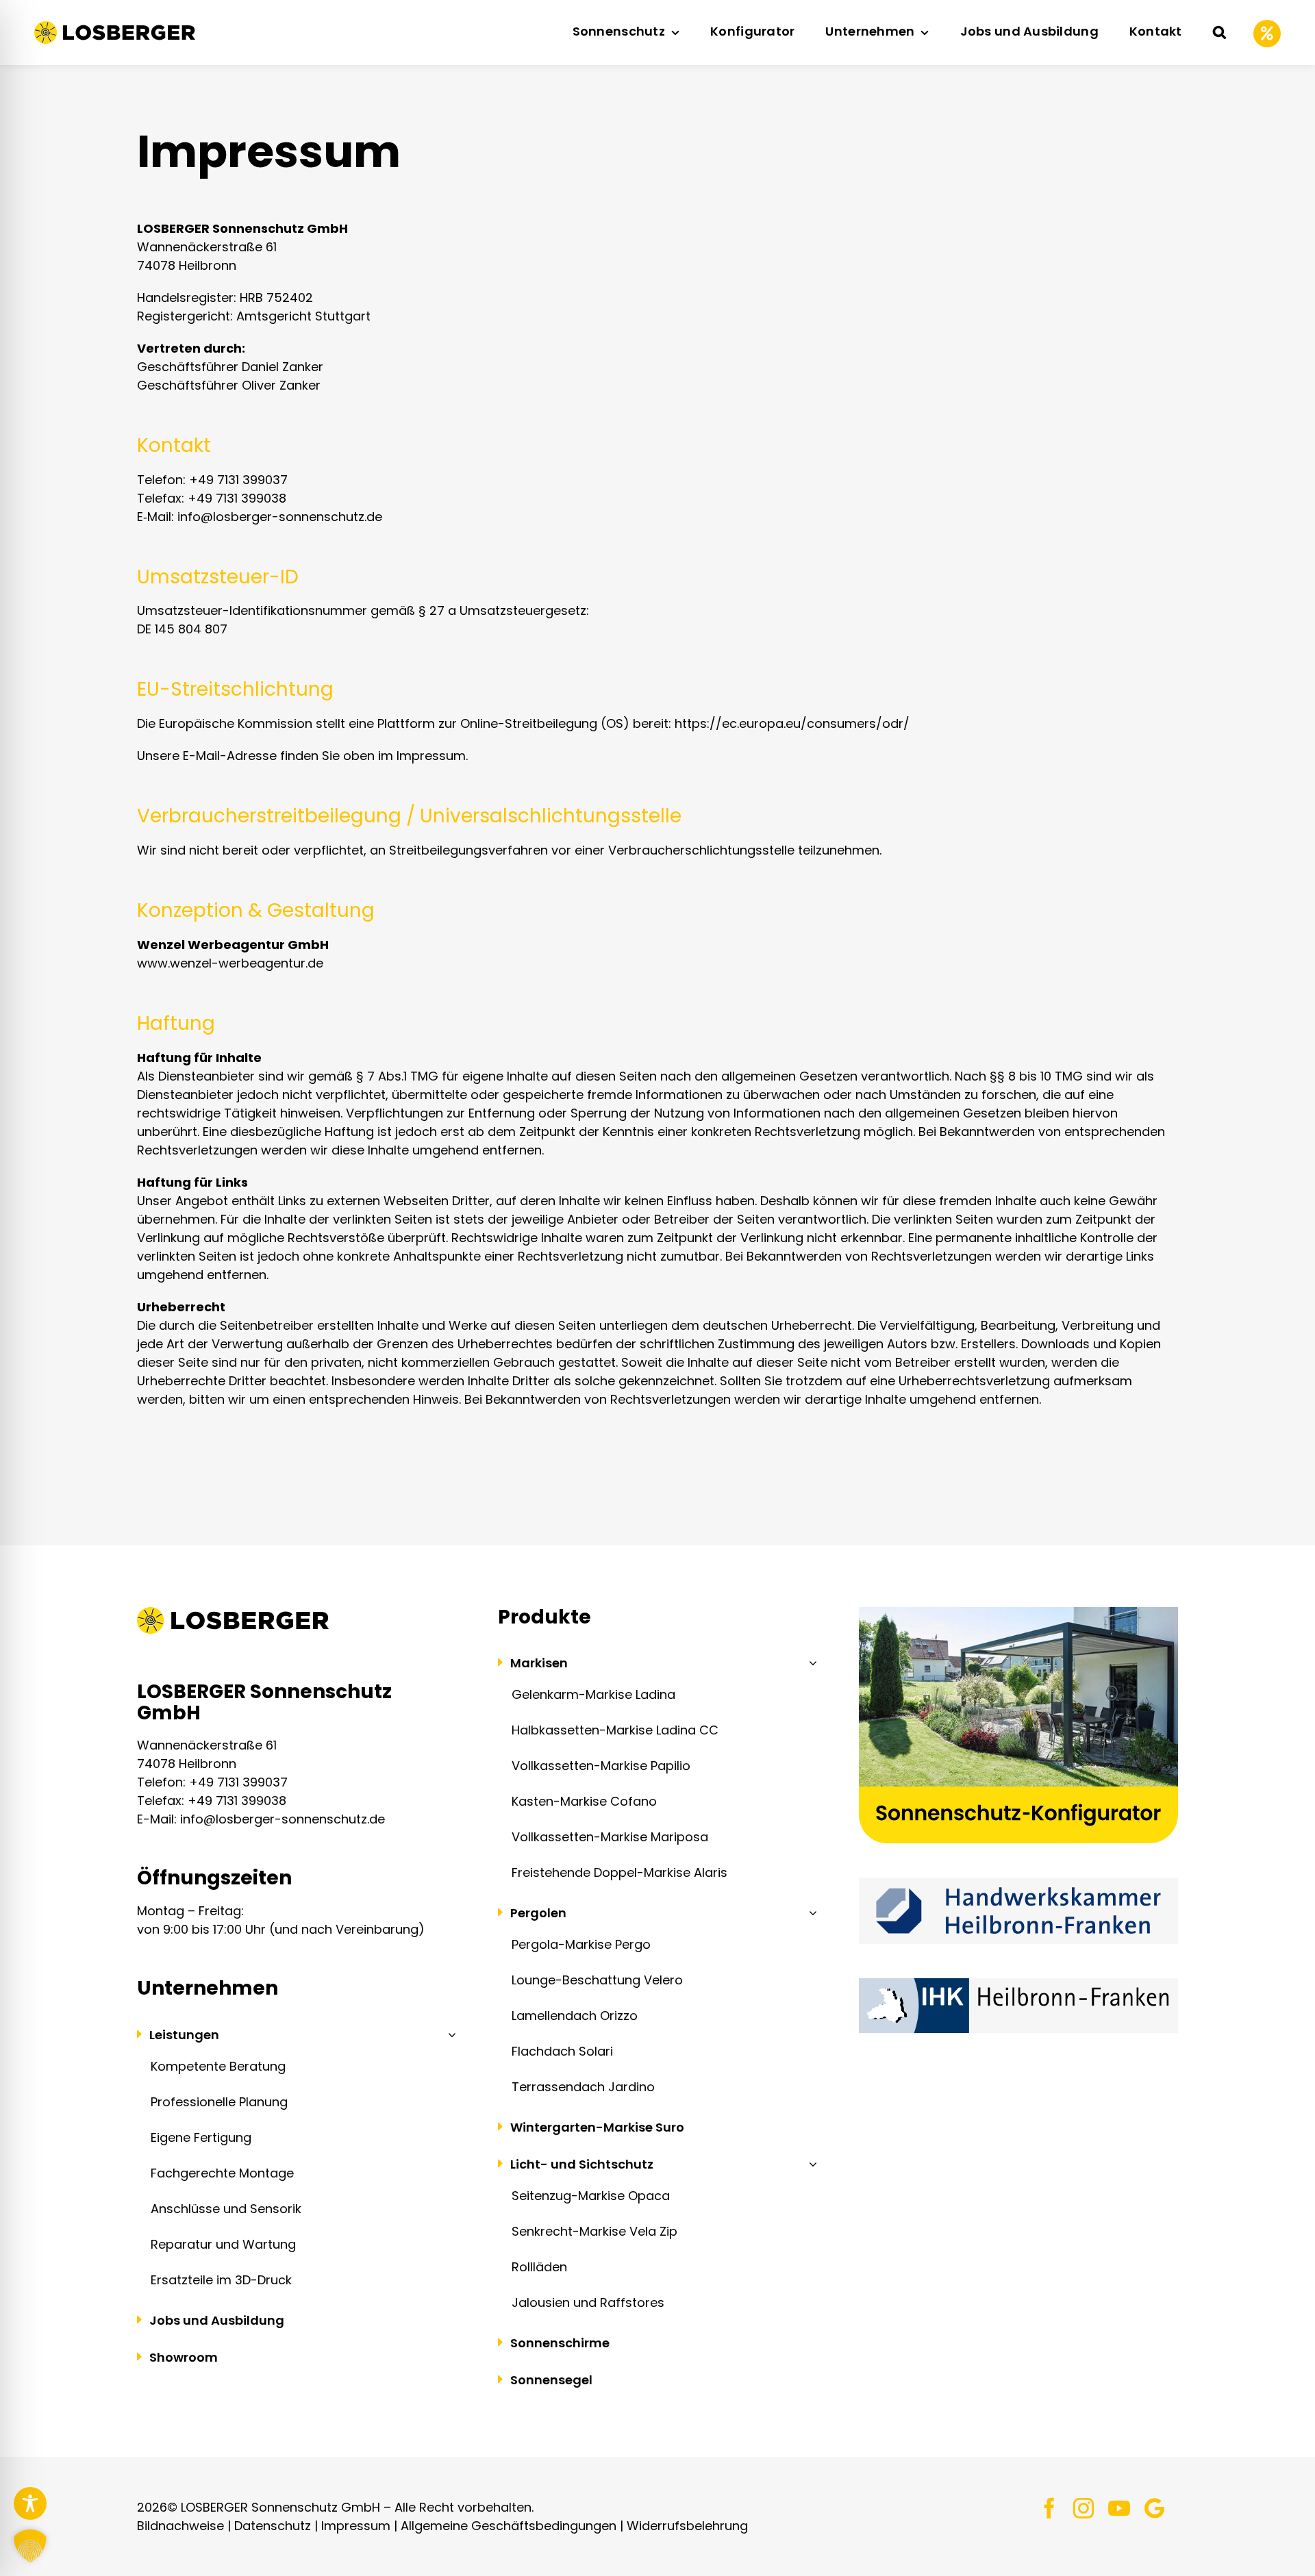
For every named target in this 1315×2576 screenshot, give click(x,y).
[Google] (1154, 2508)
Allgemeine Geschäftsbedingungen (509, 2526)
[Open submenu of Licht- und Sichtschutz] (810, 2164)
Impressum (356, 2526)
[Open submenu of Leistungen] (449, 2034)
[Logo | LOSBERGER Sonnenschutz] (115, 27)
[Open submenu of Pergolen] (810, 1912)
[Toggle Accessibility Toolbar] (30, 2503)
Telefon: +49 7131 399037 (212, 480)
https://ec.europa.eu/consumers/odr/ (792, 723)
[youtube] (1119, 2508)
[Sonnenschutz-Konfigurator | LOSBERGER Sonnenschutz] (1018, 1613)
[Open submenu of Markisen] (810, 1663)
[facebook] (1049, 2508)
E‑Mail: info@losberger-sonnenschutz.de (260, 517)
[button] (1219, 33)
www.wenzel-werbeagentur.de (230, 963)
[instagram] (1084, 2508)
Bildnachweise (180, 2526)
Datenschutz (273, 2526)
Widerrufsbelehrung (687, 2526)
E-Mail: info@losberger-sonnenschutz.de (261, 1819)
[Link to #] (1267, 34)
